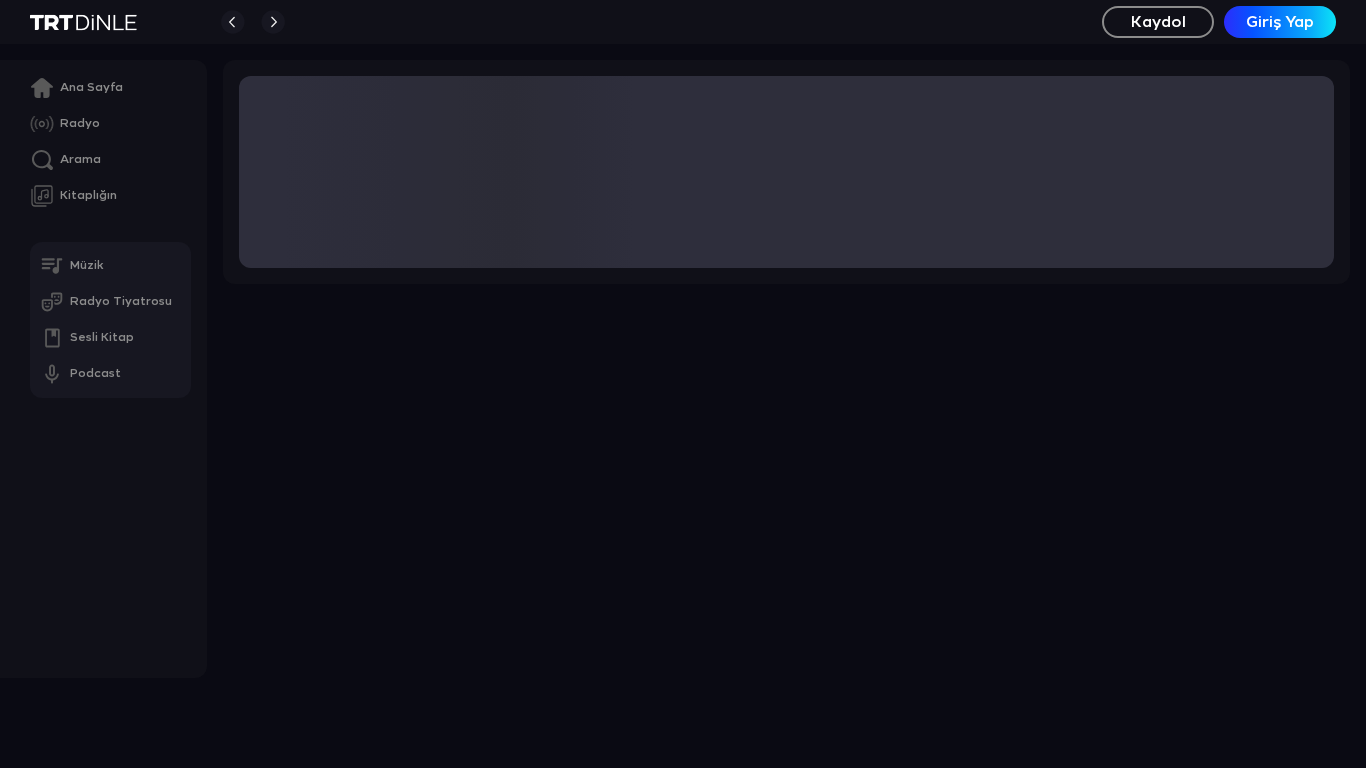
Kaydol (1158, 22)
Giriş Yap (1280, 22)
